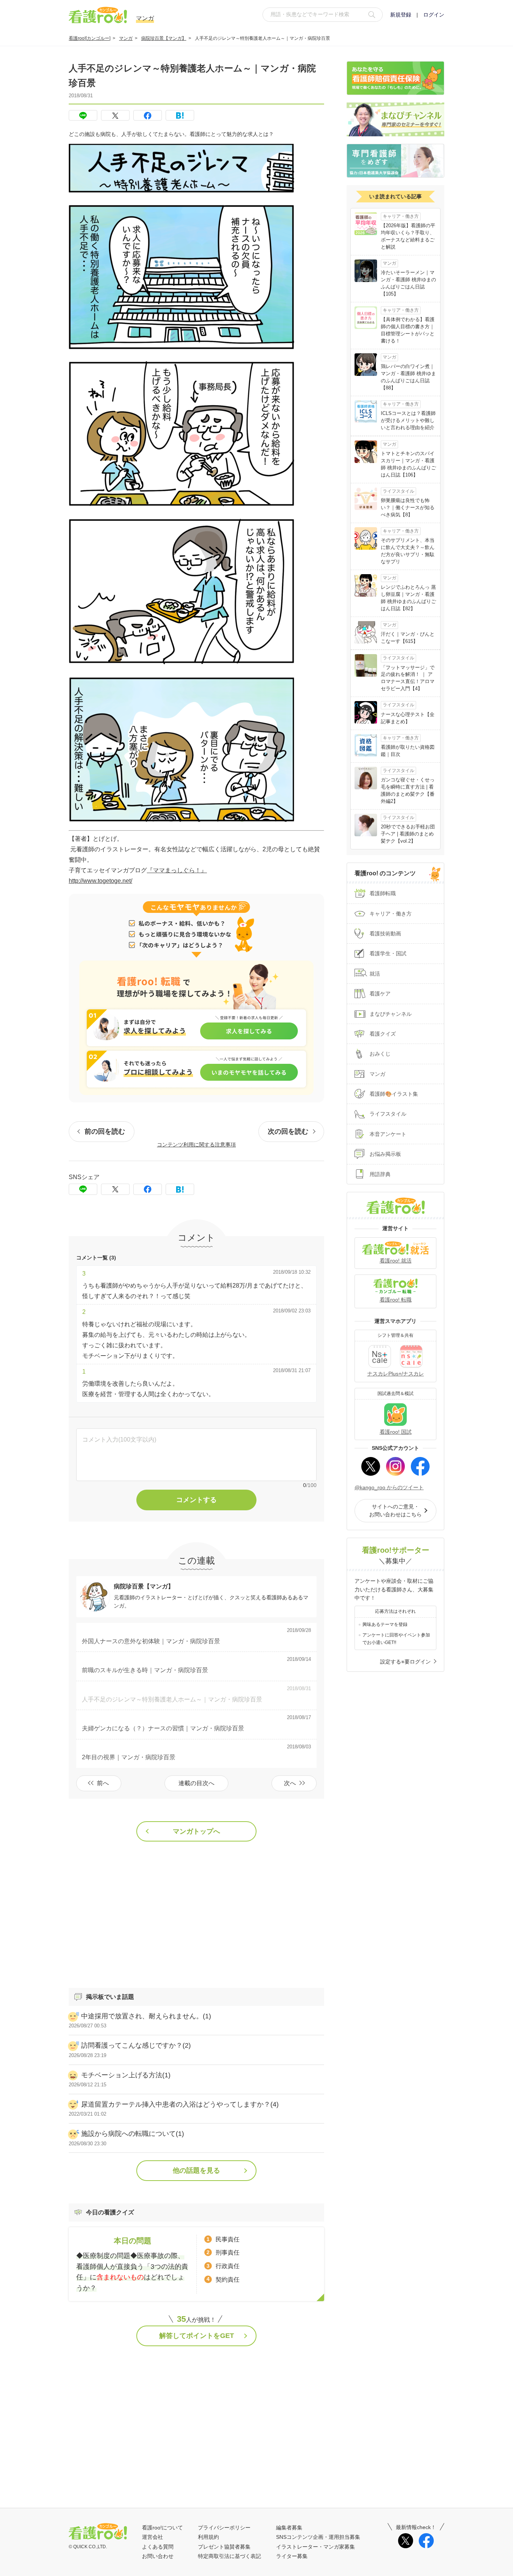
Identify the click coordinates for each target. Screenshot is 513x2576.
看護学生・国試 (388, 953)
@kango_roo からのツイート (389, 1487)
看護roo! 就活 (396, 1261)
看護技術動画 (385, 934)
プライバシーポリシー (224, 2528)
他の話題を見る (196, 2170)
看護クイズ (383, 1034)
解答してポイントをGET (197, 2336)
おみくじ (380, 1054)
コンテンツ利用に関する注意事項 (196, 1145)
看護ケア (380, 994)
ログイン (434, 15)
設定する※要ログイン (405, 1662)
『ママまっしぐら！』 (177, 870)
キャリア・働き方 (391, 914)
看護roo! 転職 (396, 1300)
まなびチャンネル (391, 1014)
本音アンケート (388, 1134)
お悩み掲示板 (385, 1154)
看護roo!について (162, 2528)
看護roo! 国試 (396, 1432)
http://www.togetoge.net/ (100, 881)
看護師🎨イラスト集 (394, 1094)
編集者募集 (289, 2528)
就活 (375, 974)
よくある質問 (158, 2547)
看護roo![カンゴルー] (90, 38)
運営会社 (152, 2537)
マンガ (126, 38)
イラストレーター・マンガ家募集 (315, 2547)
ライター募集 (292, 2556)
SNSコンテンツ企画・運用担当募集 (318, 2537)
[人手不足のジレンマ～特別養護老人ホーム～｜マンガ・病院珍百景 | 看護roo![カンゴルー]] (180, 115)
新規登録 (401, 15)
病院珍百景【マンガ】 (164, 38)
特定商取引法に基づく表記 (229, 2556)
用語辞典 (380, 1174)
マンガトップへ (196, 1831)
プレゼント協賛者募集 (224, 2547)
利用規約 (208, 2537)
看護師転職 (383, 893)
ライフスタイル (388, 1114)
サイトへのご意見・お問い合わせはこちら (395, 1510)
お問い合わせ (158, 2556)
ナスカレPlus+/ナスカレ (396, 1374)
